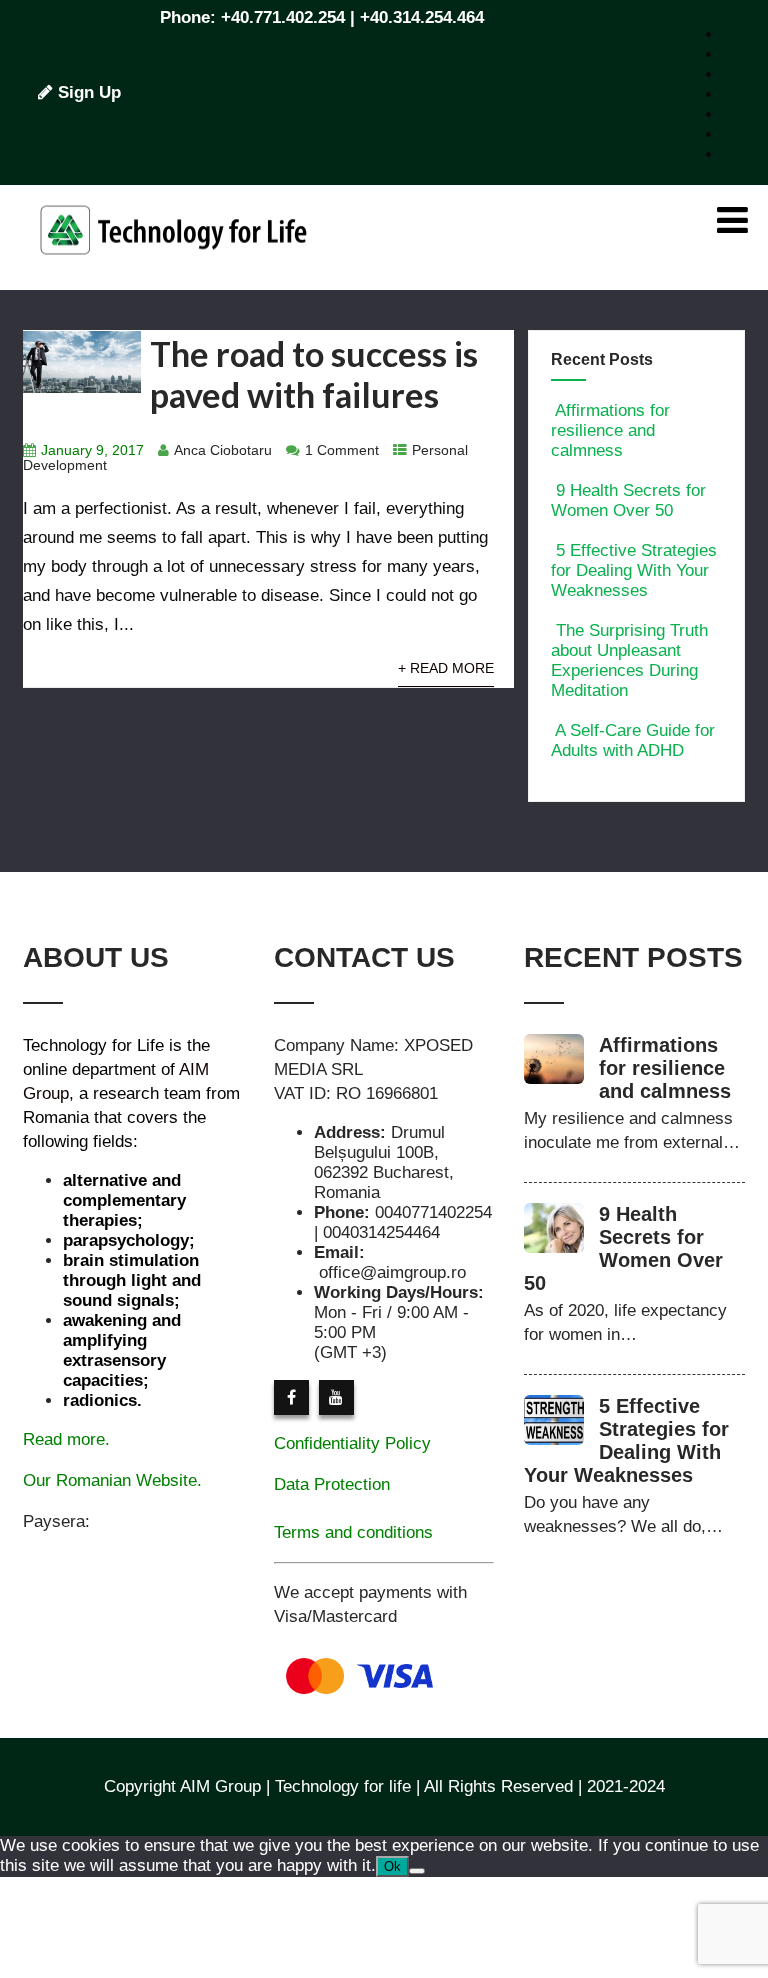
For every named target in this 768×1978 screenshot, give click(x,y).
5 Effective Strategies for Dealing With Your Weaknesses (634, 570)
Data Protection (332, 1484)
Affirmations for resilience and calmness (610, 430)
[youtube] (336, 1397)
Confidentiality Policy (352, 1443)
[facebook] (291, 1397)
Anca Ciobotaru (223, 450)
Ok (392, 1866)
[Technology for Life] (173, 279)
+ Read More (446, 668)
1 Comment (342, 450)
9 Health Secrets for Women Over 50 (628, 500)
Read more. (66, 1439)
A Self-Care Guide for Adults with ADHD (633, 740)
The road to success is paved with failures (314, 374)
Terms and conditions (353, 1532)
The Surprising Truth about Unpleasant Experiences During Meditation (629, 660)
